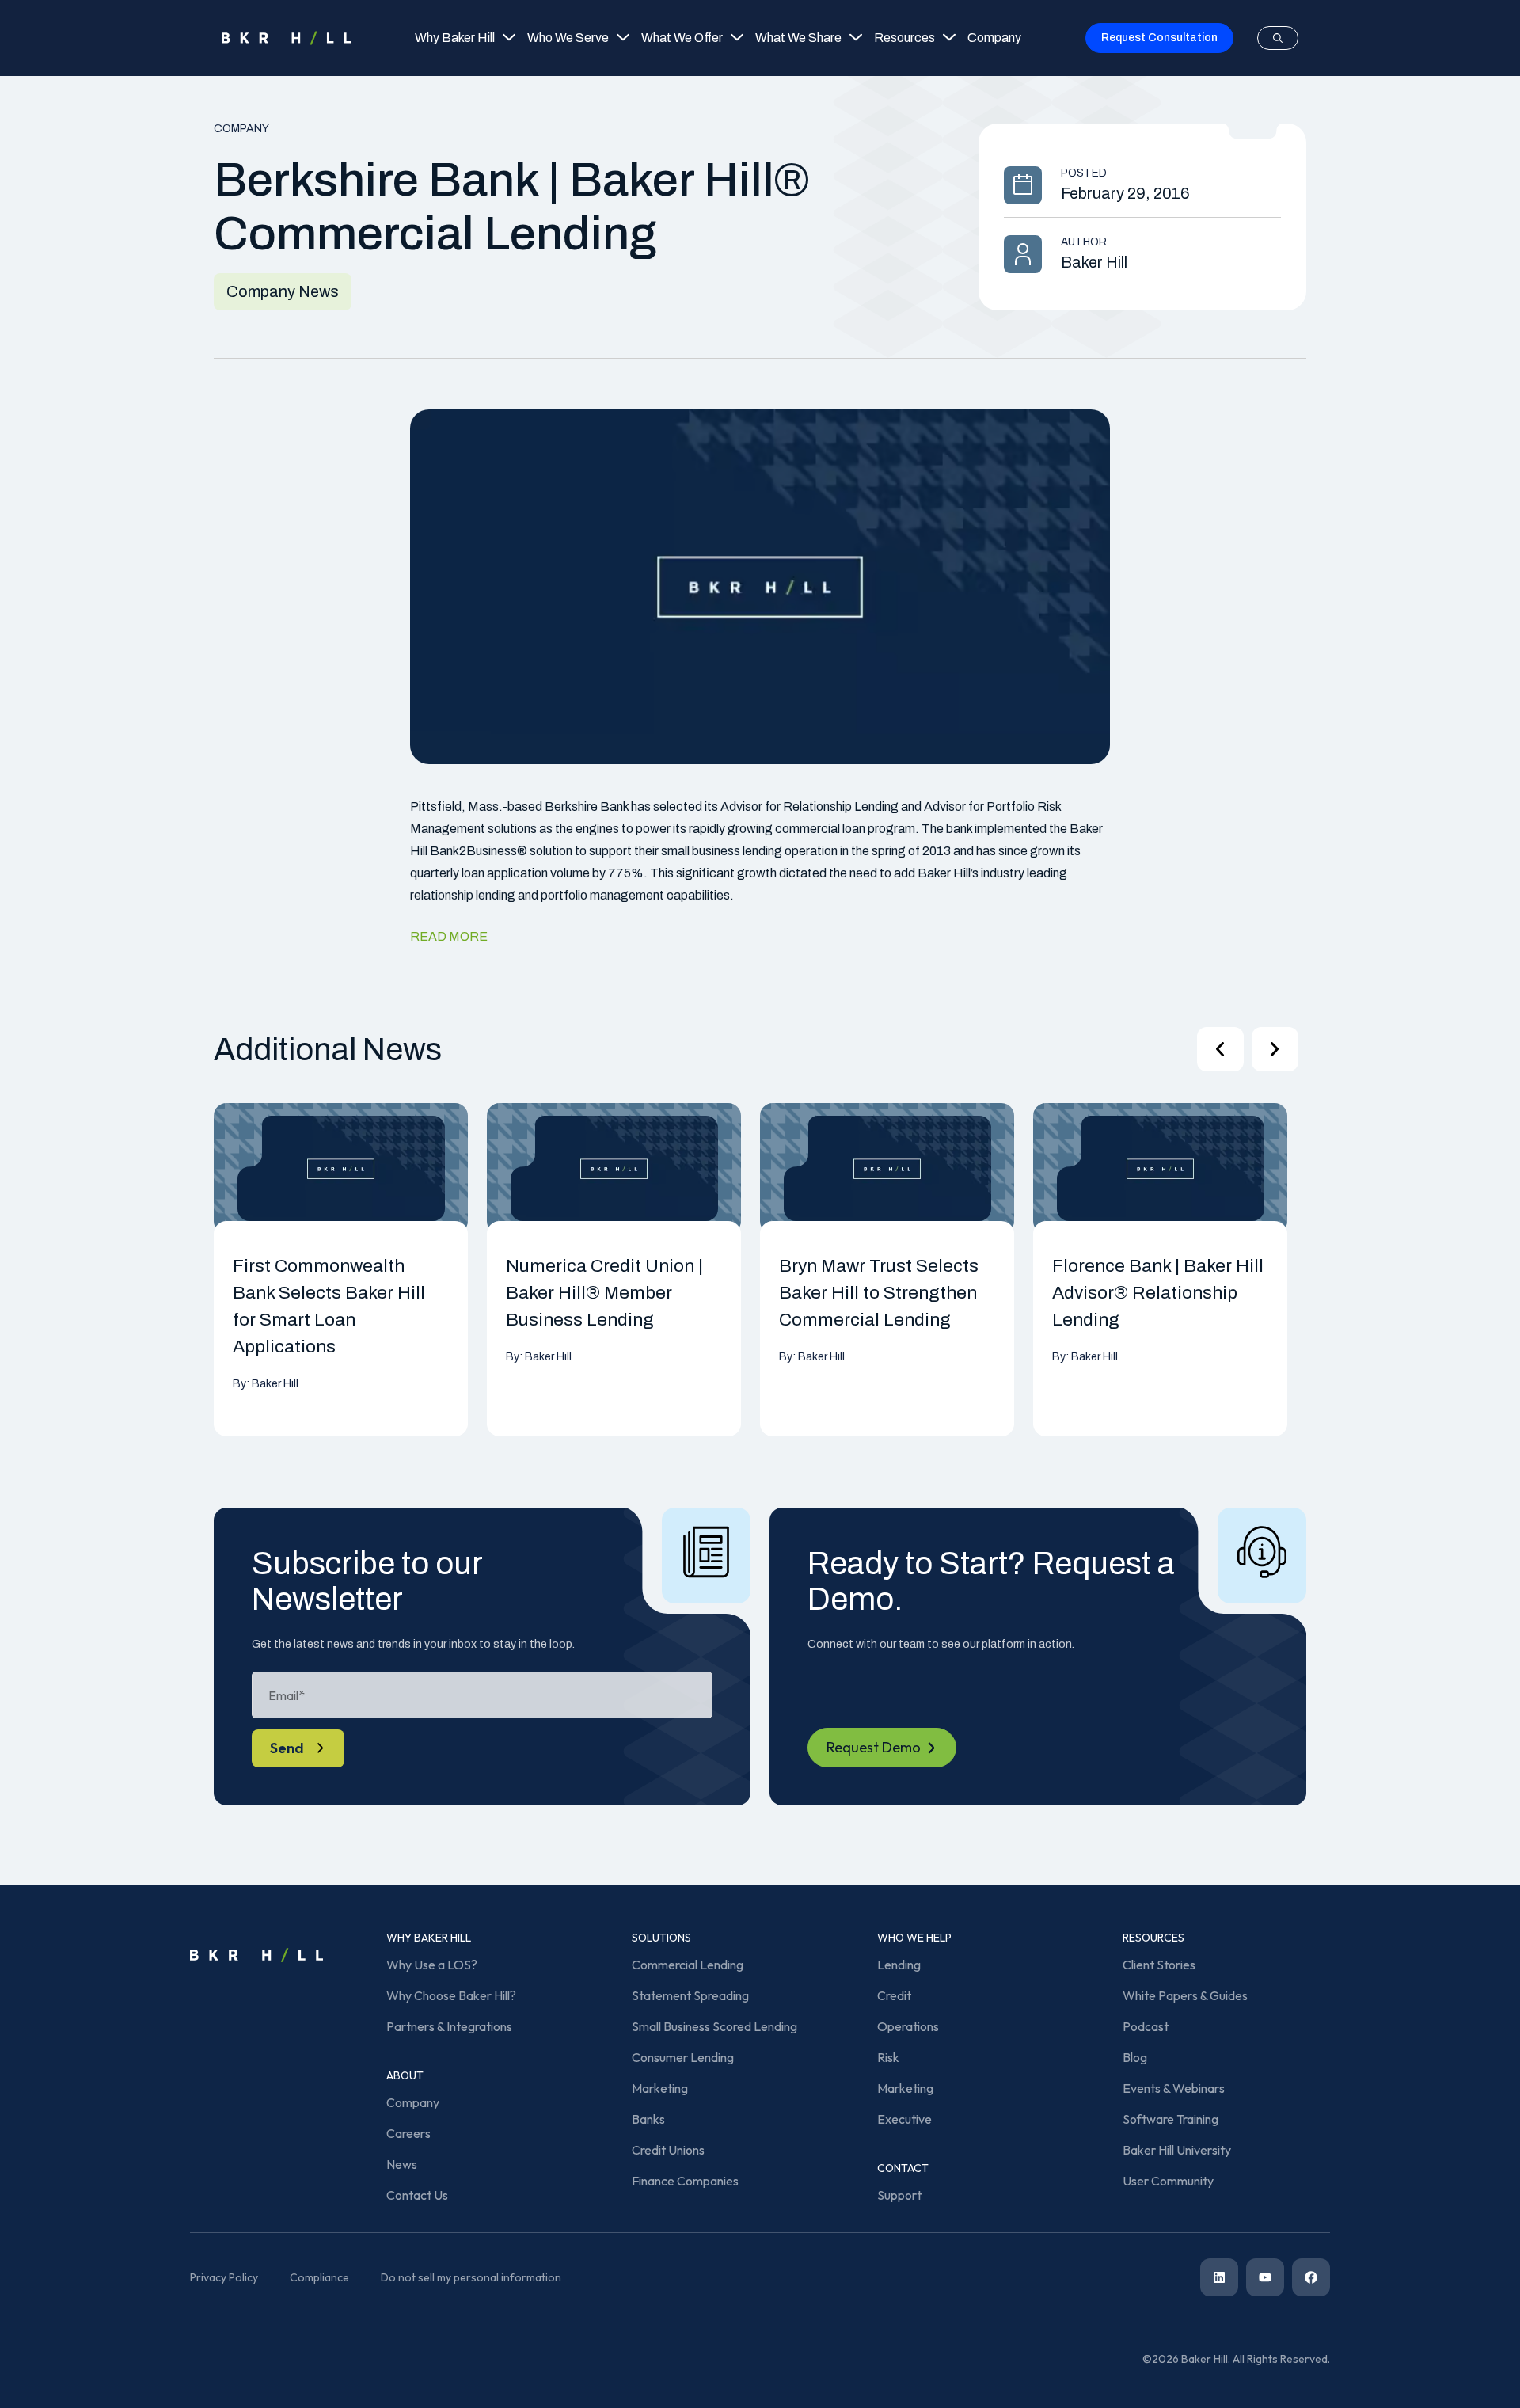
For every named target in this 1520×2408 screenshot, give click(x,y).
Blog (1135, 2057)
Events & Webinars (1174, 2088)
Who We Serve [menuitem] (568, 38)
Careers (408, 2133)
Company (413, 2102)
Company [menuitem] (994, 38)
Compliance (319, 2277)
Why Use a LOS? (432, 1965)
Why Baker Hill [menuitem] (455, 38)
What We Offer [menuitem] (682, 38)
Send (287, 1748)
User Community (1168, 2181)
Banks (648, 2119)
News (402, 2164)
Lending (899, 1965)
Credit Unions (668, 2150)
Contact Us (417, 2195)
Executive (904, 2119)
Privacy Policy (224, 2277)
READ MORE (449, 936)
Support (899, 2195)
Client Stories (1159, 1965)
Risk (888, 2057)
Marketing (660, 2088)
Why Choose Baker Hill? (451, 1995)
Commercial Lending (688, 1965)
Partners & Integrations (449, 2026)
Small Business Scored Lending (714, 2026)
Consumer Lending (683, 2057)
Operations (908, 2026)
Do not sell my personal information (471, 2277)
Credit (894, 1995)
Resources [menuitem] (904, 38)
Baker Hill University (1177, 2150)
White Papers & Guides (1185, 1995)
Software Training (1170, 2119)
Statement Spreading (690, 1995)
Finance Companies (685, 2181)
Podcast (1146, 2026)
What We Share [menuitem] (798, 38)
